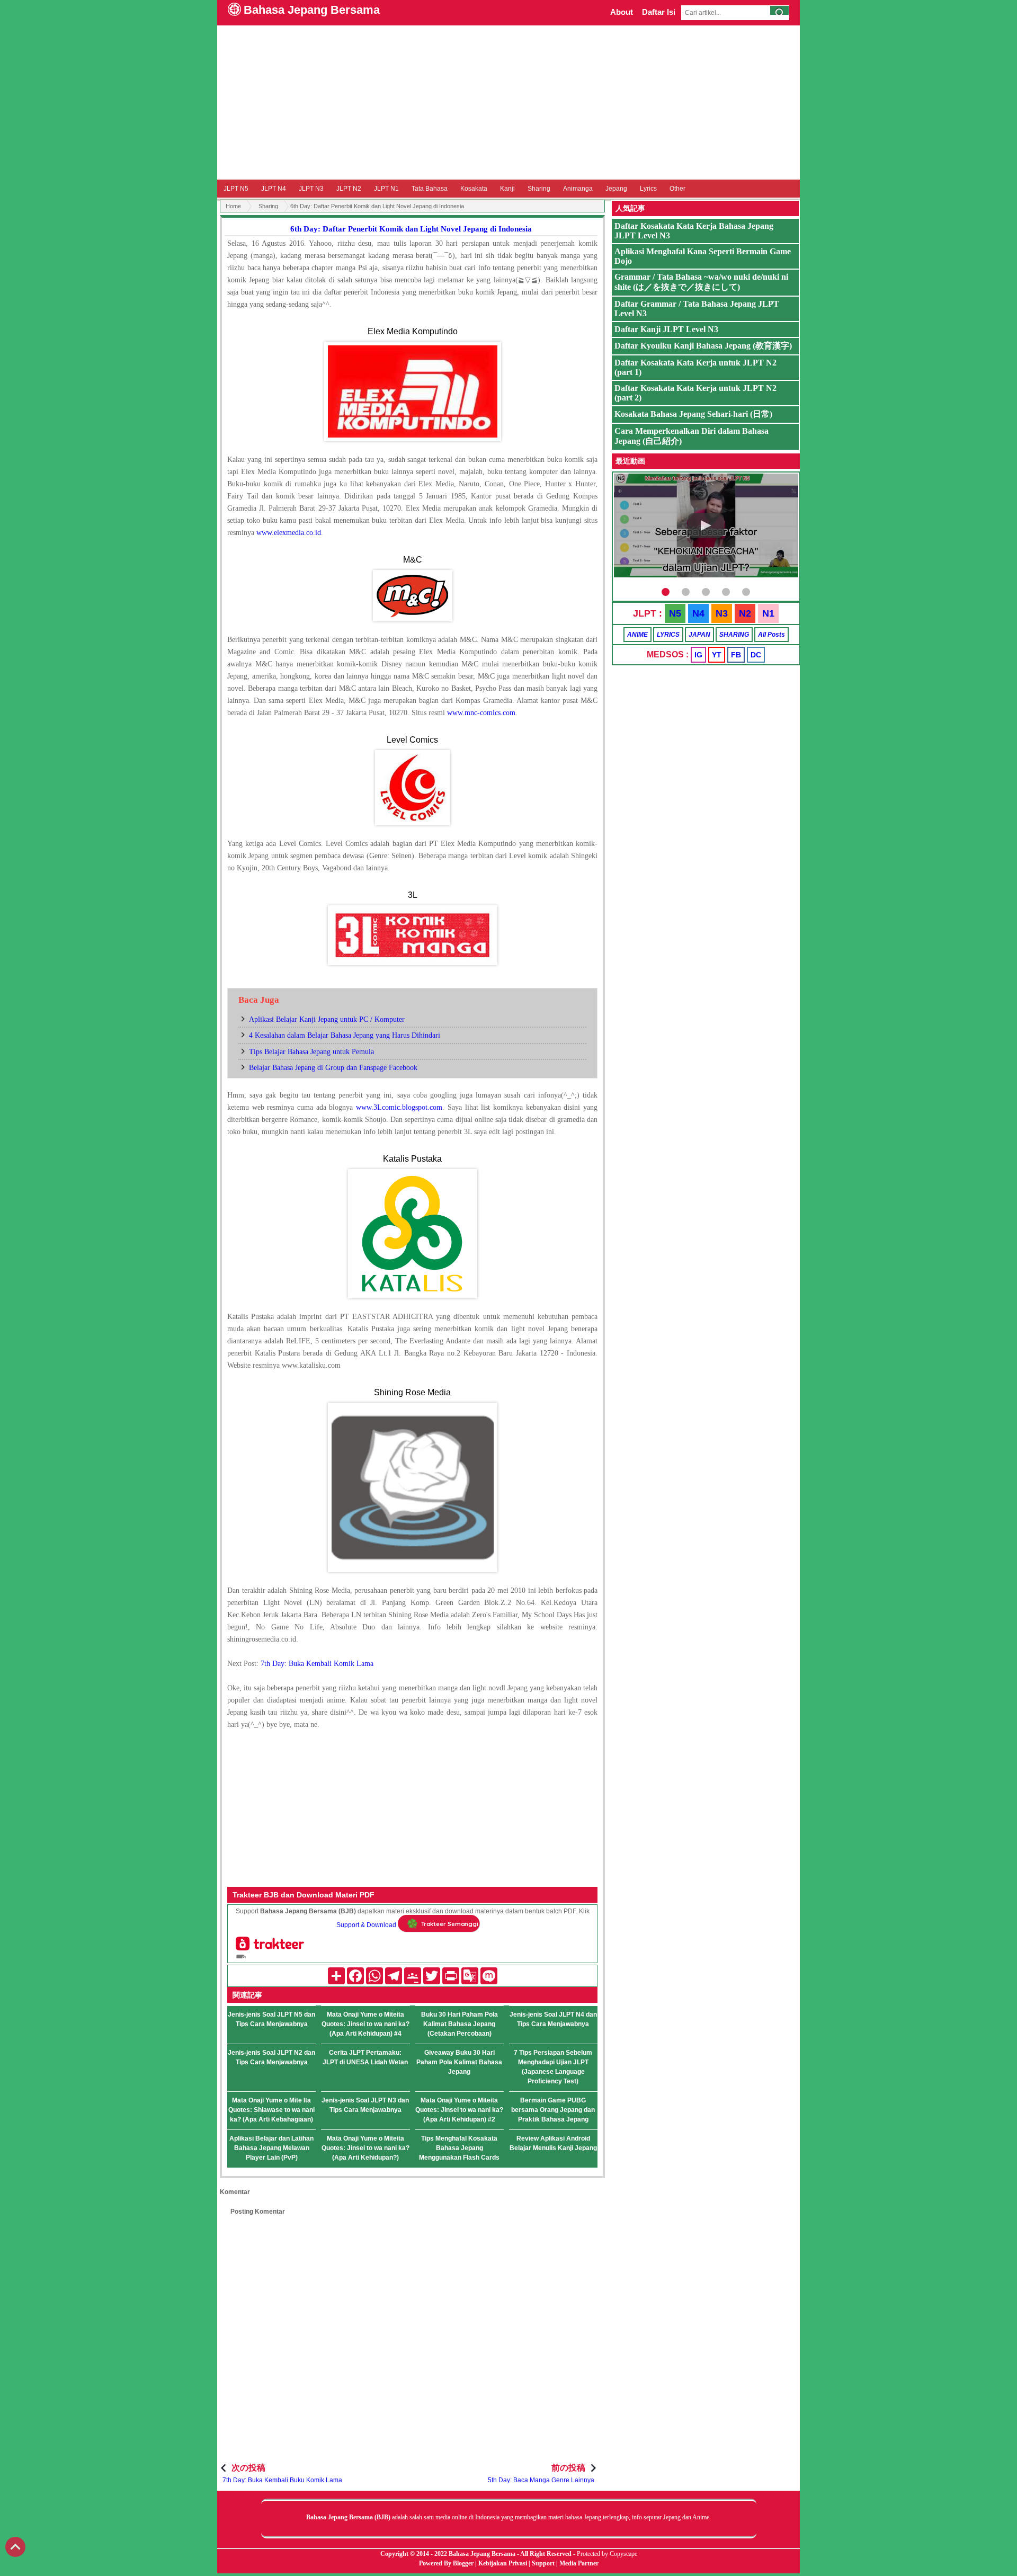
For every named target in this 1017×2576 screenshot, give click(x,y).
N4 (698, 613)
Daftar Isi (659, 12)
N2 (745, 613)
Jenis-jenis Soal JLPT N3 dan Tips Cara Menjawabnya (365, 2105)
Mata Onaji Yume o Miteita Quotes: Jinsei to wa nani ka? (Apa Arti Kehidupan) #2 (459, 2110)
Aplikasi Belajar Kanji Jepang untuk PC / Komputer (327, 1019)
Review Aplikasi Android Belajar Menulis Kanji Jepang (553, 2143)
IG (698, 655)
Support (543, 2563)
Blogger (463, 2563)
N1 (768, 613)
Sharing (539, 189)
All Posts (771, 635)
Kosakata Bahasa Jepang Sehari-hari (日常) (693, 414)
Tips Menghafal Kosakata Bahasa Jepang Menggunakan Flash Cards (459, 2148)
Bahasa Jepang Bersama (312, 10)
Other (677, 189)
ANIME (637, 635)
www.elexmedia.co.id (289, 533)
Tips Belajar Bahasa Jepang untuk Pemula (311, 1052)
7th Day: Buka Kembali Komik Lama (317, 1664)
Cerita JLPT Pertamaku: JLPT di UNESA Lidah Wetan (365, 2057)
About (622, 12)
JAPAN (699, 635)
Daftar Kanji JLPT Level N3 (666, 329)
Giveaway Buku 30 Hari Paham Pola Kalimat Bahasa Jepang (459, 2062)
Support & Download (366, 1925)
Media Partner (579, 2563)
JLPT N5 (236, 189)
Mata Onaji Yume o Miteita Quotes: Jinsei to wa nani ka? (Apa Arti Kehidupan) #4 (365, 2024)
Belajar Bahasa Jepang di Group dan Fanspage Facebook (333, 1068)
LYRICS (668, 635)
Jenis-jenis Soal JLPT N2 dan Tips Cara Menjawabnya (271, 2057)
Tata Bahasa (430, 189)
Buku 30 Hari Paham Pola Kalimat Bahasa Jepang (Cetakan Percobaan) (460, 2024)
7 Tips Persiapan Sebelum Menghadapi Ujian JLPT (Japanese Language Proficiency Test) (553, 2067)
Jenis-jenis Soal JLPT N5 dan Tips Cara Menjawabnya (271, 2019)
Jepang (616, 189)
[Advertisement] (508, 102)
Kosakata (474, 189)
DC (756, 655)
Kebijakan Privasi (503, 2563)
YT (717, 655)
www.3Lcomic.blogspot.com (399, 1107)
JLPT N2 (349, 189)
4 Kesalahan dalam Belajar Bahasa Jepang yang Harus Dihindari (345, 1035)
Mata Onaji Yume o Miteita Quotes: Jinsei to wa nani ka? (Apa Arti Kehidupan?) (365, 2148)
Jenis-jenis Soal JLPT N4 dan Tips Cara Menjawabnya (553, 2019)
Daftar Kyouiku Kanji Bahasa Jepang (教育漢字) (703, 346)
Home (233, 206)
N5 (675, 613)
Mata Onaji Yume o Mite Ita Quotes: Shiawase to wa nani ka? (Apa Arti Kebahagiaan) (271, 2110)
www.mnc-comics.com (481, 713)
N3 (722, 613)
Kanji (507, 189)
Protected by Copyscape (607, 2554)
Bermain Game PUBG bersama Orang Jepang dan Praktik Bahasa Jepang (553, 2110)
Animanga (578, 189)
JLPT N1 (386, 189)
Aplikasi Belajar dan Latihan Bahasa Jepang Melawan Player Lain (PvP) (271, 2148)
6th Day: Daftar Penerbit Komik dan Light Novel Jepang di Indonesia (411, 229)
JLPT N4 (274, 189)
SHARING (734, 635)
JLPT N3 (311, 189)
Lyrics (648, 189)
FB (736, 655)
